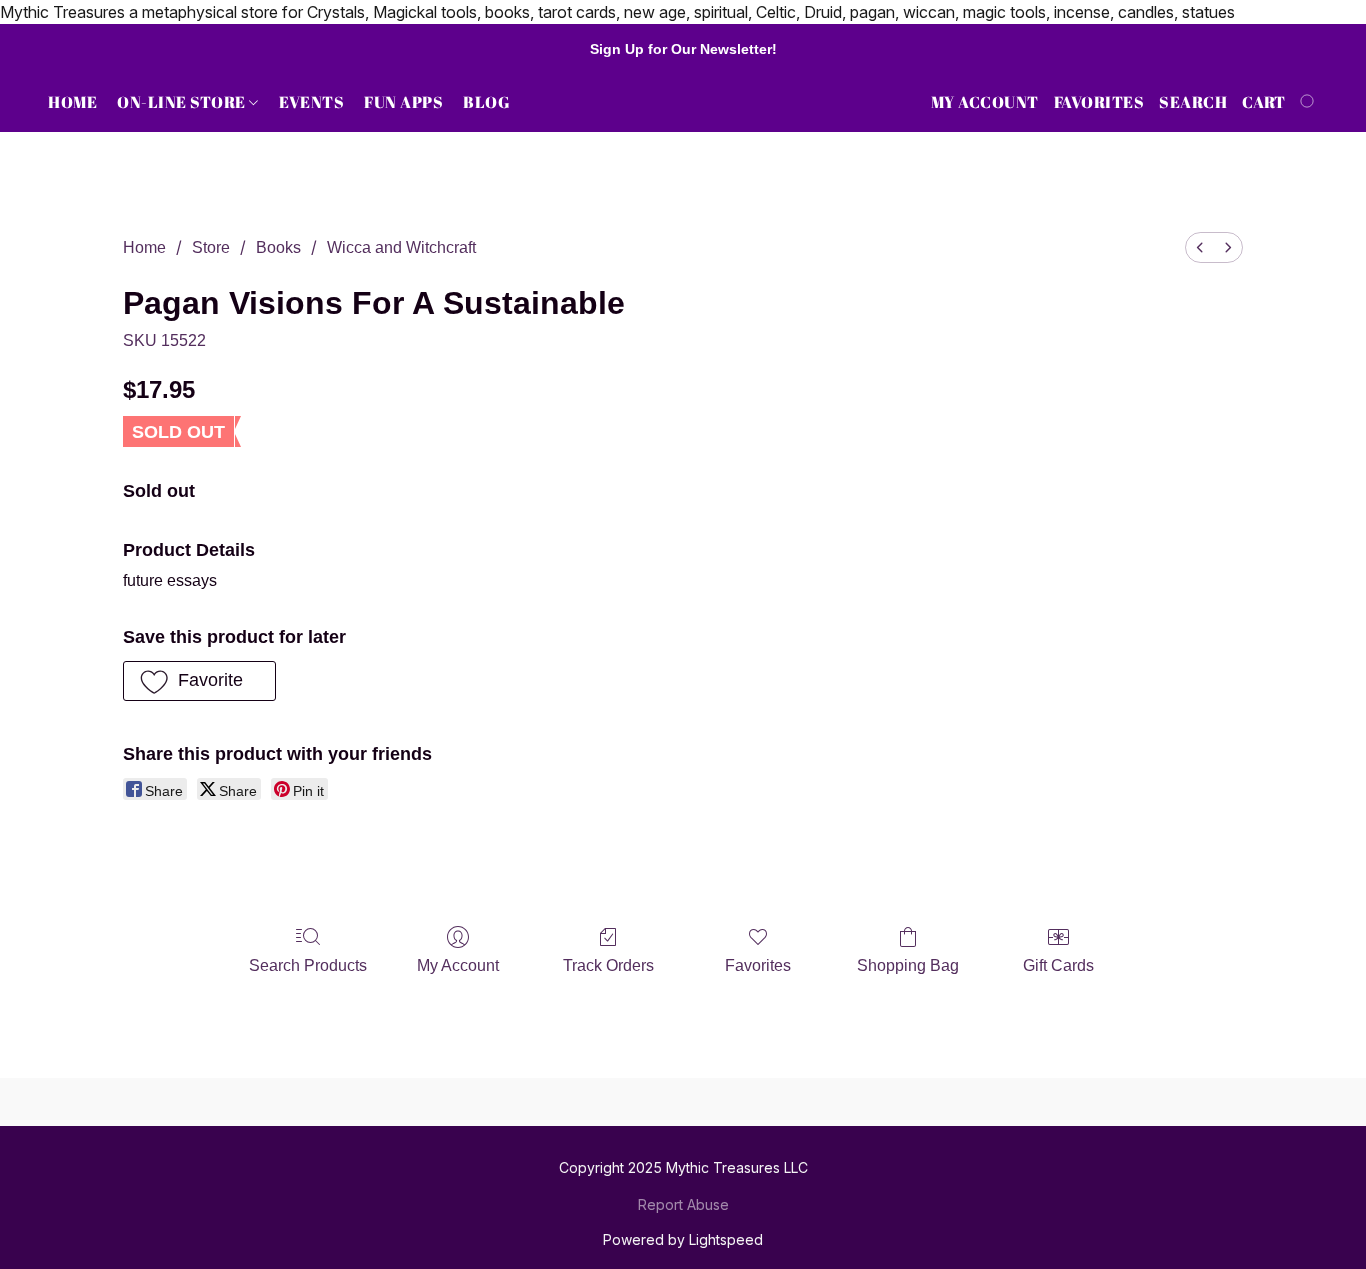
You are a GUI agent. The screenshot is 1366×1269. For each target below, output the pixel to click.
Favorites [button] (1099, 102)
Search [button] (1193, 102)
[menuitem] (1200, 247)
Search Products (308, 965)
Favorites (758, 965)
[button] (199, 681)
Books (278, 247)
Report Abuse (683, 1204)
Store (211, 247)
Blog (486, 102)
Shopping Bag (908, 965)
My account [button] (985, 102)
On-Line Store (183, 102)
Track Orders (608, 965)
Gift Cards (1058, 965)
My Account (458, 965)
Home (72, 102)
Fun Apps (403, 102)
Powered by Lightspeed (683, 1239)
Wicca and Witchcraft (401, 247)
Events (311, 102)
